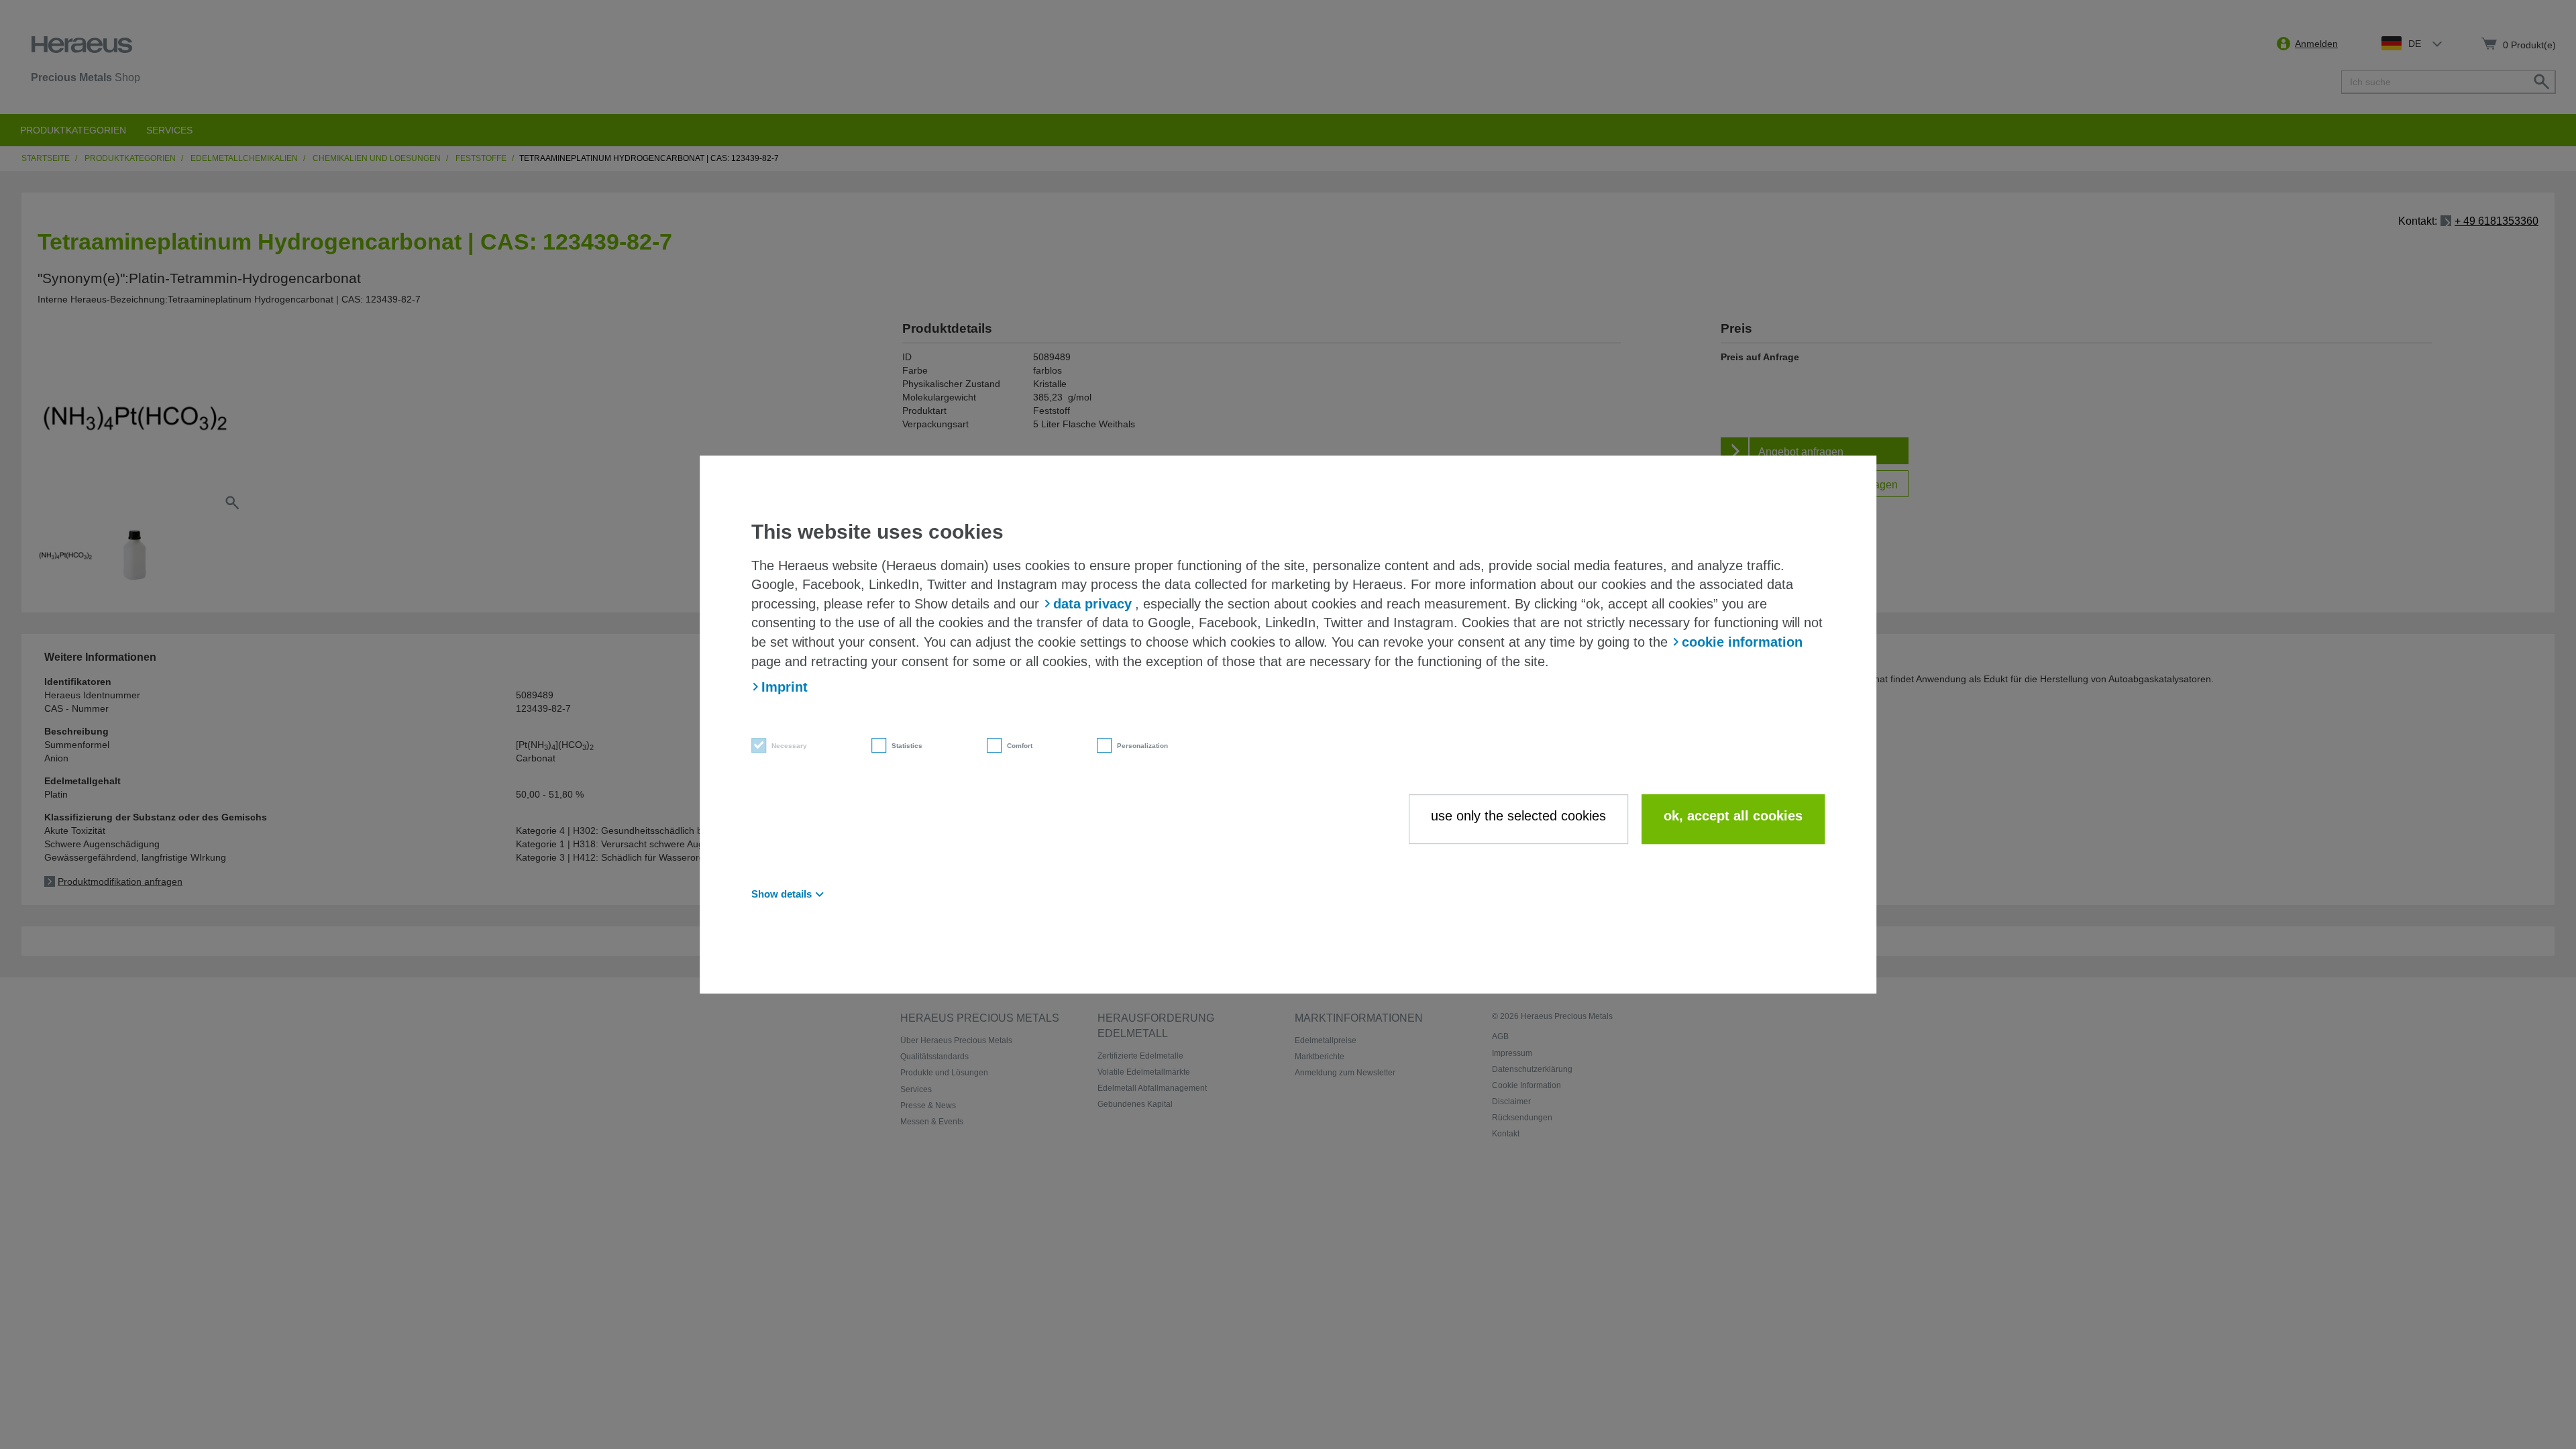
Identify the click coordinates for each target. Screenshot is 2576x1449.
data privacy (1092, 604)
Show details (782, 894)
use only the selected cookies (1518, 816)
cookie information (1742, 642)
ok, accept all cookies (1733, 816)
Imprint (785, 687)
